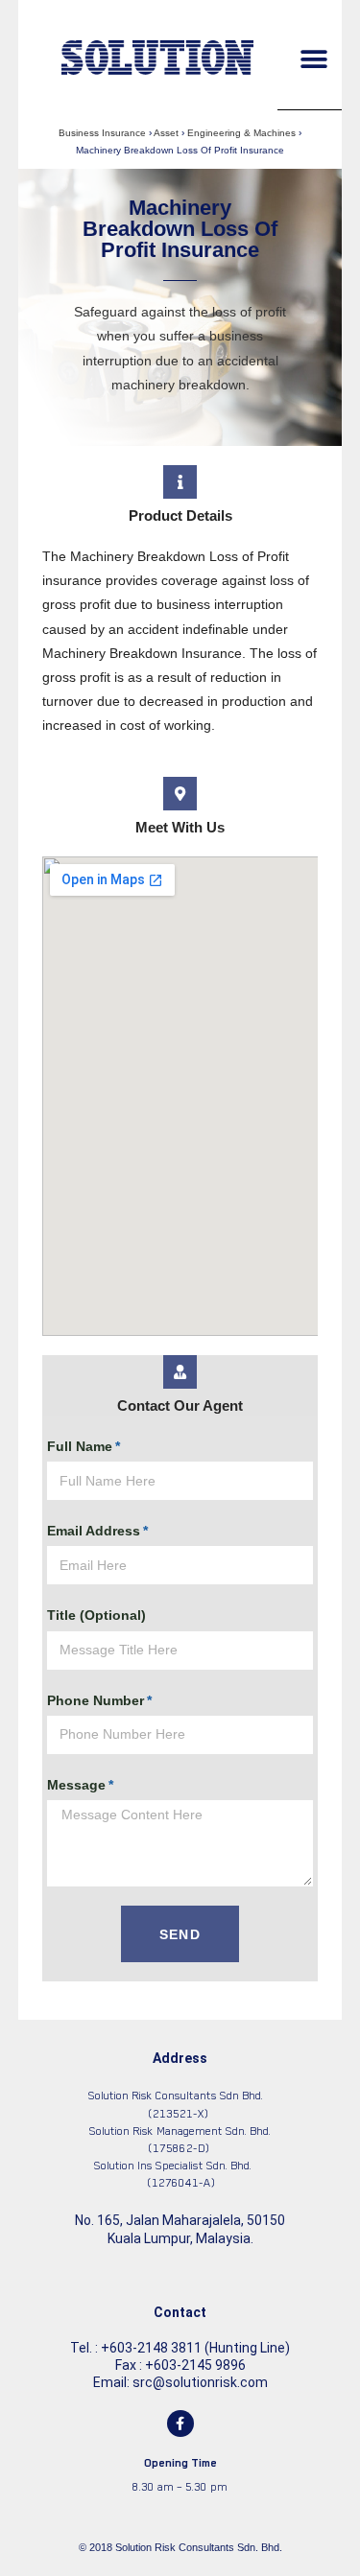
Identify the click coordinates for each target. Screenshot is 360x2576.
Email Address (94, 1531)
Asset (166, 133)
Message (76, 1785)
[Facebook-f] (180, 2424)
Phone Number (96, 1700)
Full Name (80, 1446)
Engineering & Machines (241, 133)
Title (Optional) (96, 1615)
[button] (314, 59)
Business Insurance (102, 133)
